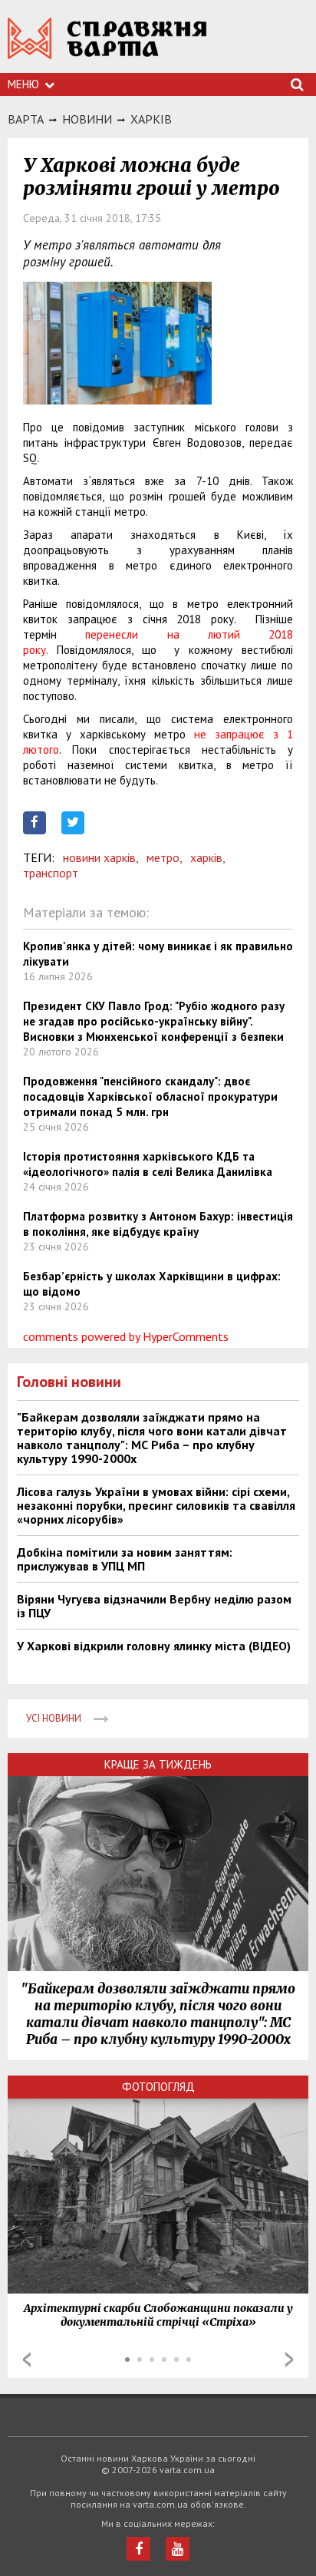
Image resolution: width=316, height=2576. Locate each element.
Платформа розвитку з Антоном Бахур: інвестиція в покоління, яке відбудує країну (158, 1224)
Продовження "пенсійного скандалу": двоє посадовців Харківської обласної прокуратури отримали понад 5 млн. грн (150, 1096)
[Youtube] (178, 2549)
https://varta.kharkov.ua (107, 46)
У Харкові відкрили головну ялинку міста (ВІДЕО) (154, 1646)
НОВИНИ (87, 119)
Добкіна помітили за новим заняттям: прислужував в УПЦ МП (125, 1559)
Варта (26, 119)
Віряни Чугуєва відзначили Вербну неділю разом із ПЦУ (154, 1606)
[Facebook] (138, 2549)
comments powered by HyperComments (126, 1336)
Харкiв (151, 119)
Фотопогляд (158, 2087)
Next (289, 2360)
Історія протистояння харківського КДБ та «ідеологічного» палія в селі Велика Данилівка (148, 1164)
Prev (27, 2360)
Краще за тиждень (158, 1764)
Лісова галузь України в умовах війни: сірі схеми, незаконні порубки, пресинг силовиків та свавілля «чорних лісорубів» (156, 1505)
